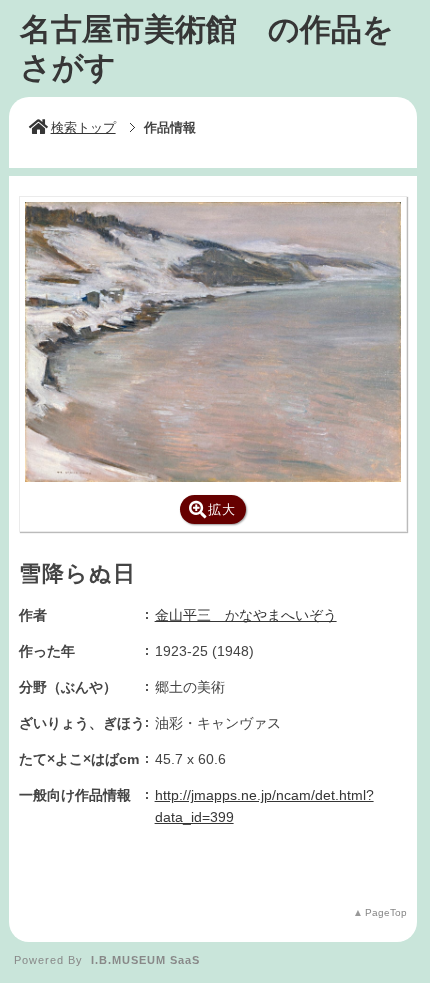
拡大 (222, 509)
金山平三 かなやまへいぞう (246, 615)
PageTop (386, 912)
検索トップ (83, 127)
